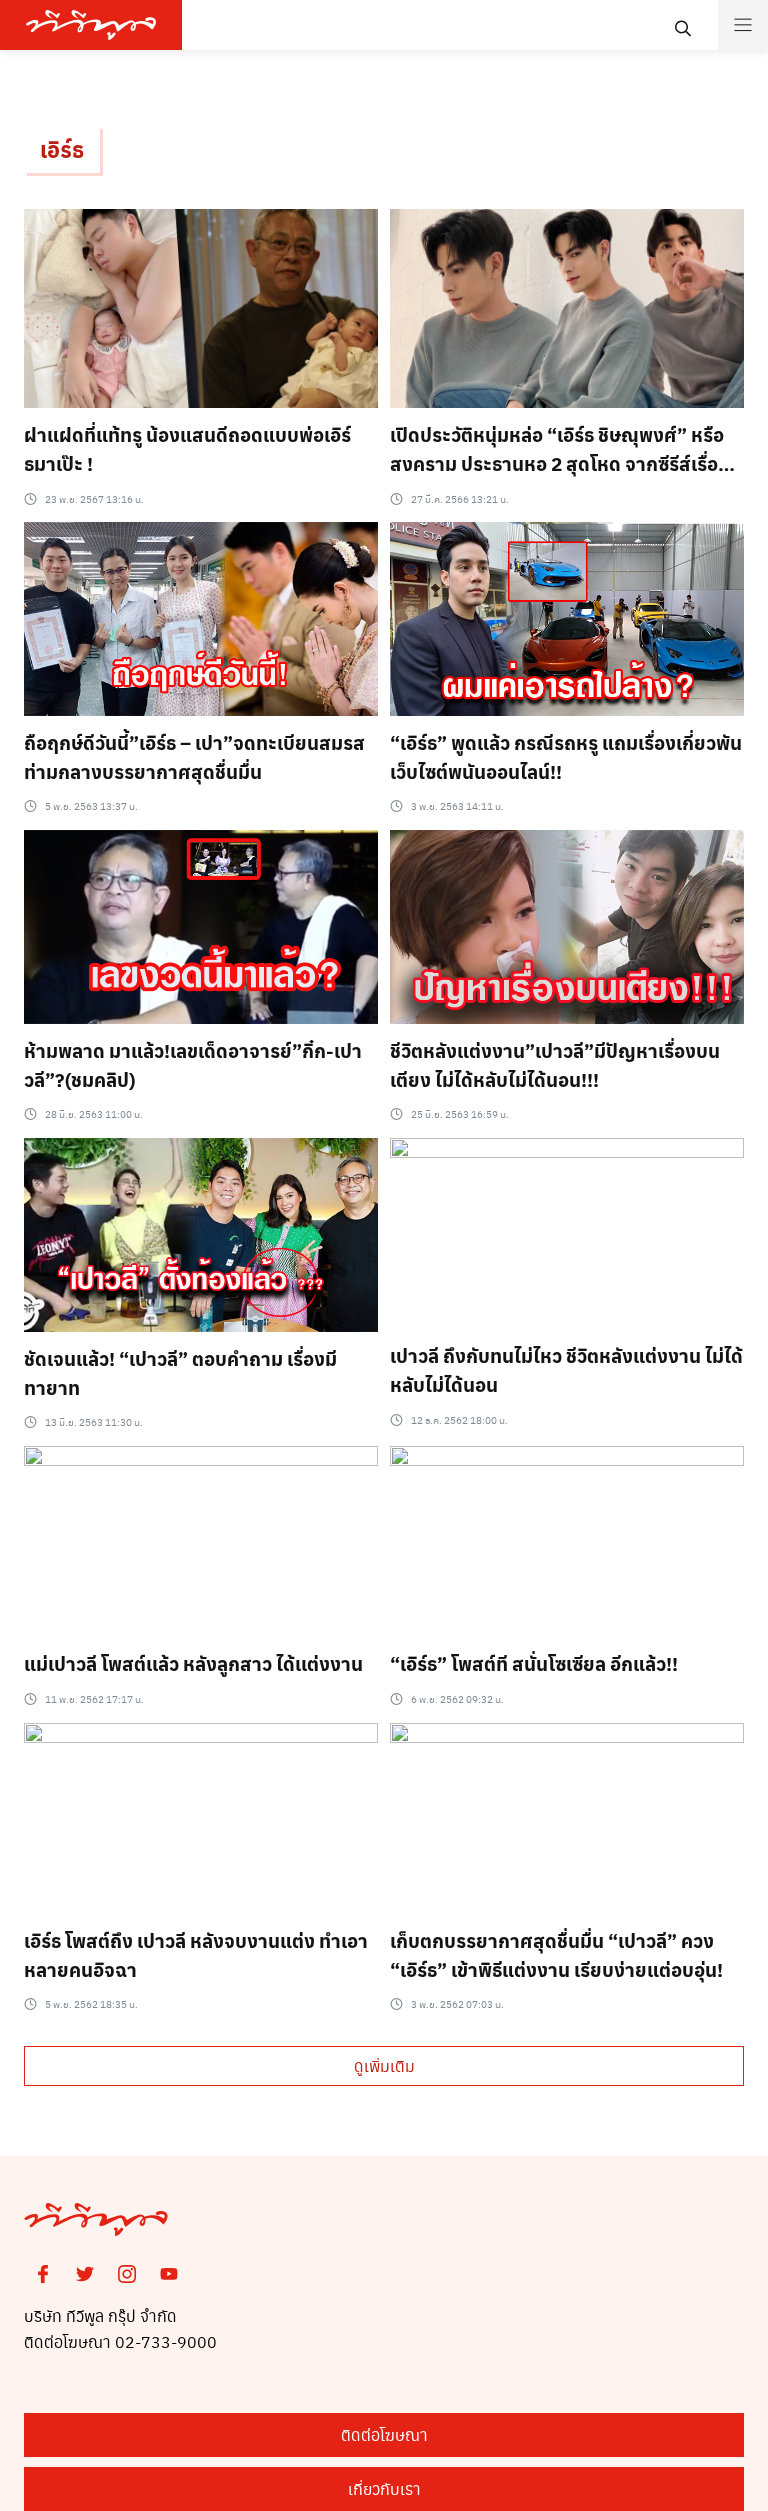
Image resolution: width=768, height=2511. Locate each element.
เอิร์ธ (62, 149)
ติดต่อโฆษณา (384, 2434)
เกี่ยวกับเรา (384, 2488)
